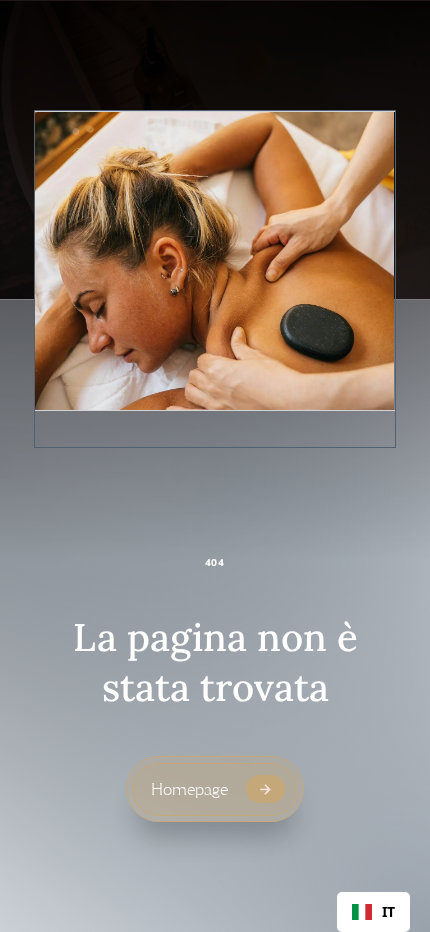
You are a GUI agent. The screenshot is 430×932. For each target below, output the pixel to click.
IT (388, 912)
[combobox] (373, 912)
